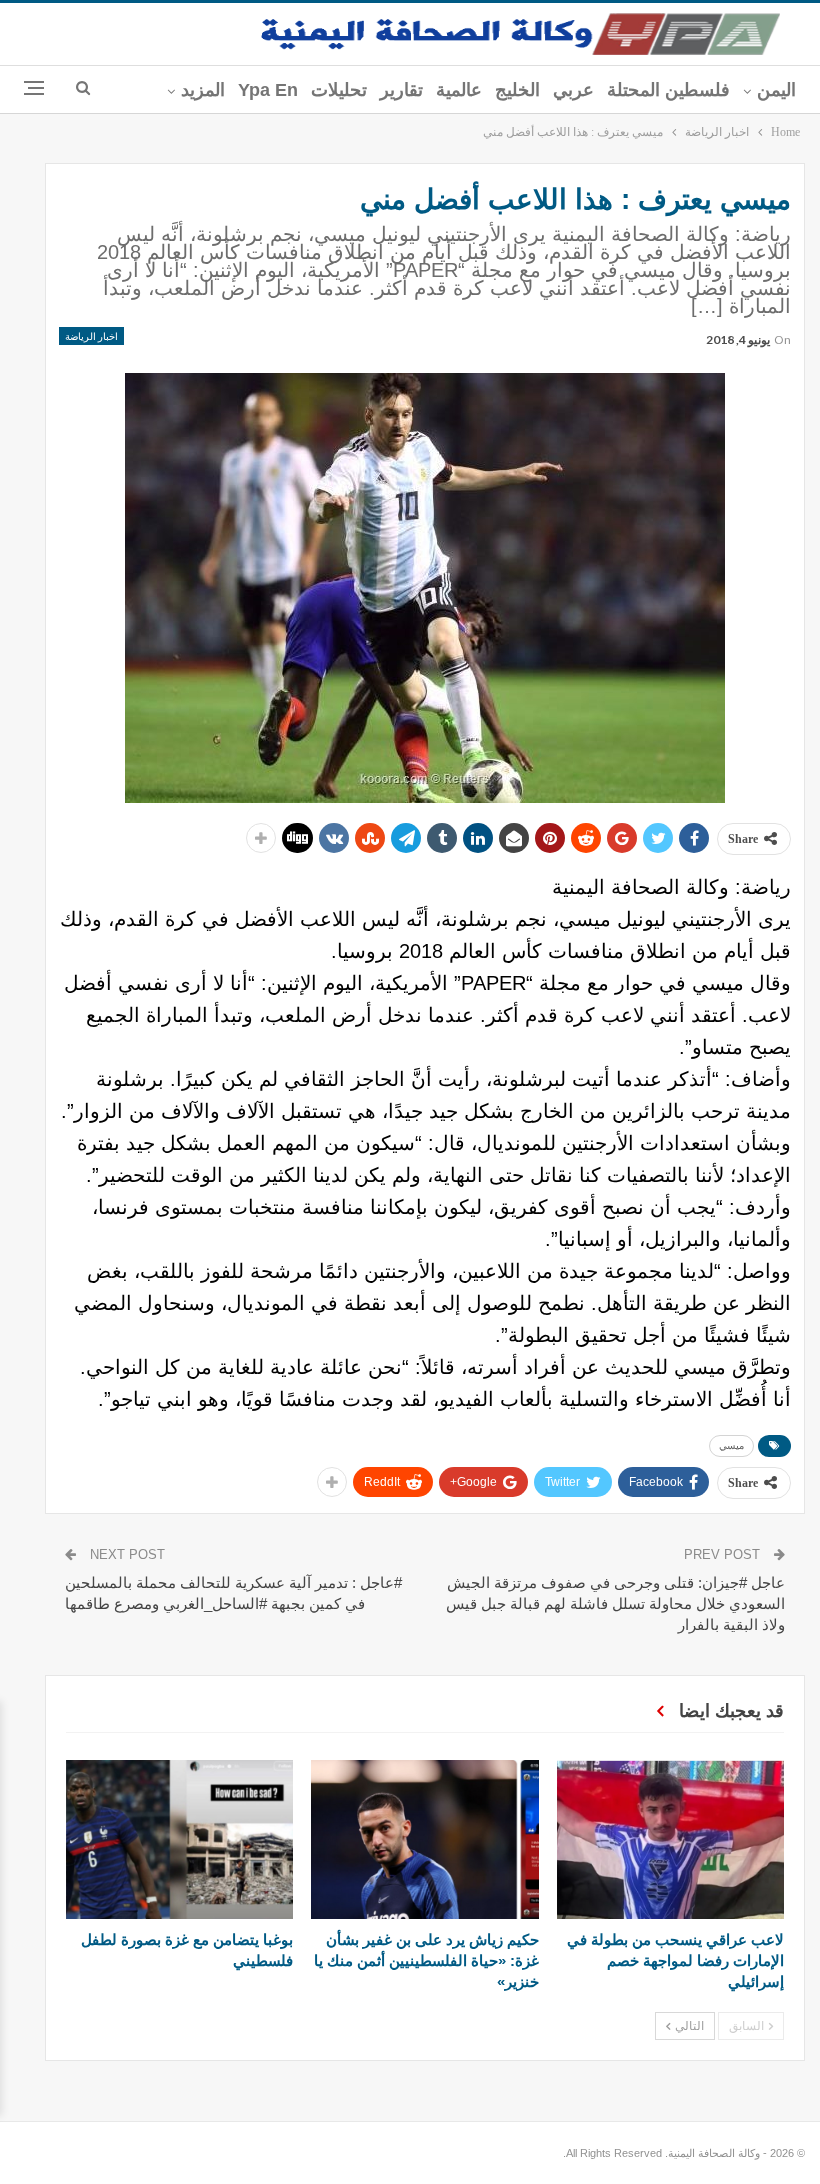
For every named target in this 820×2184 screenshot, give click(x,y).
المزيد (203, 90)
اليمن (776, 90)
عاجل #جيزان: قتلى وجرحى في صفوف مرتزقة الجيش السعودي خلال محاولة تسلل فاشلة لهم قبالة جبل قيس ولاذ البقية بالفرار (615, 1603)
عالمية (459, 90)
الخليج (517, 90)
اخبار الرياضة (91, 336)
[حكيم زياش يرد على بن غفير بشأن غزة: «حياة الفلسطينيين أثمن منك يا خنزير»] (424, 1839)
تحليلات (339, 90)
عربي (573, 90)
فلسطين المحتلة (668, 90)
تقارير (401, 90)
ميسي (731, 1445)
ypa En (268, 90)
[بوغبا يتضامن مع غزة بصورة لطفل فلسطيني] (179, 1839)
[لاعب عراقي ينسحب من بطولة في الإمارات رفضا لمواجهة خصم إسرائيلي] (670, 1839)
